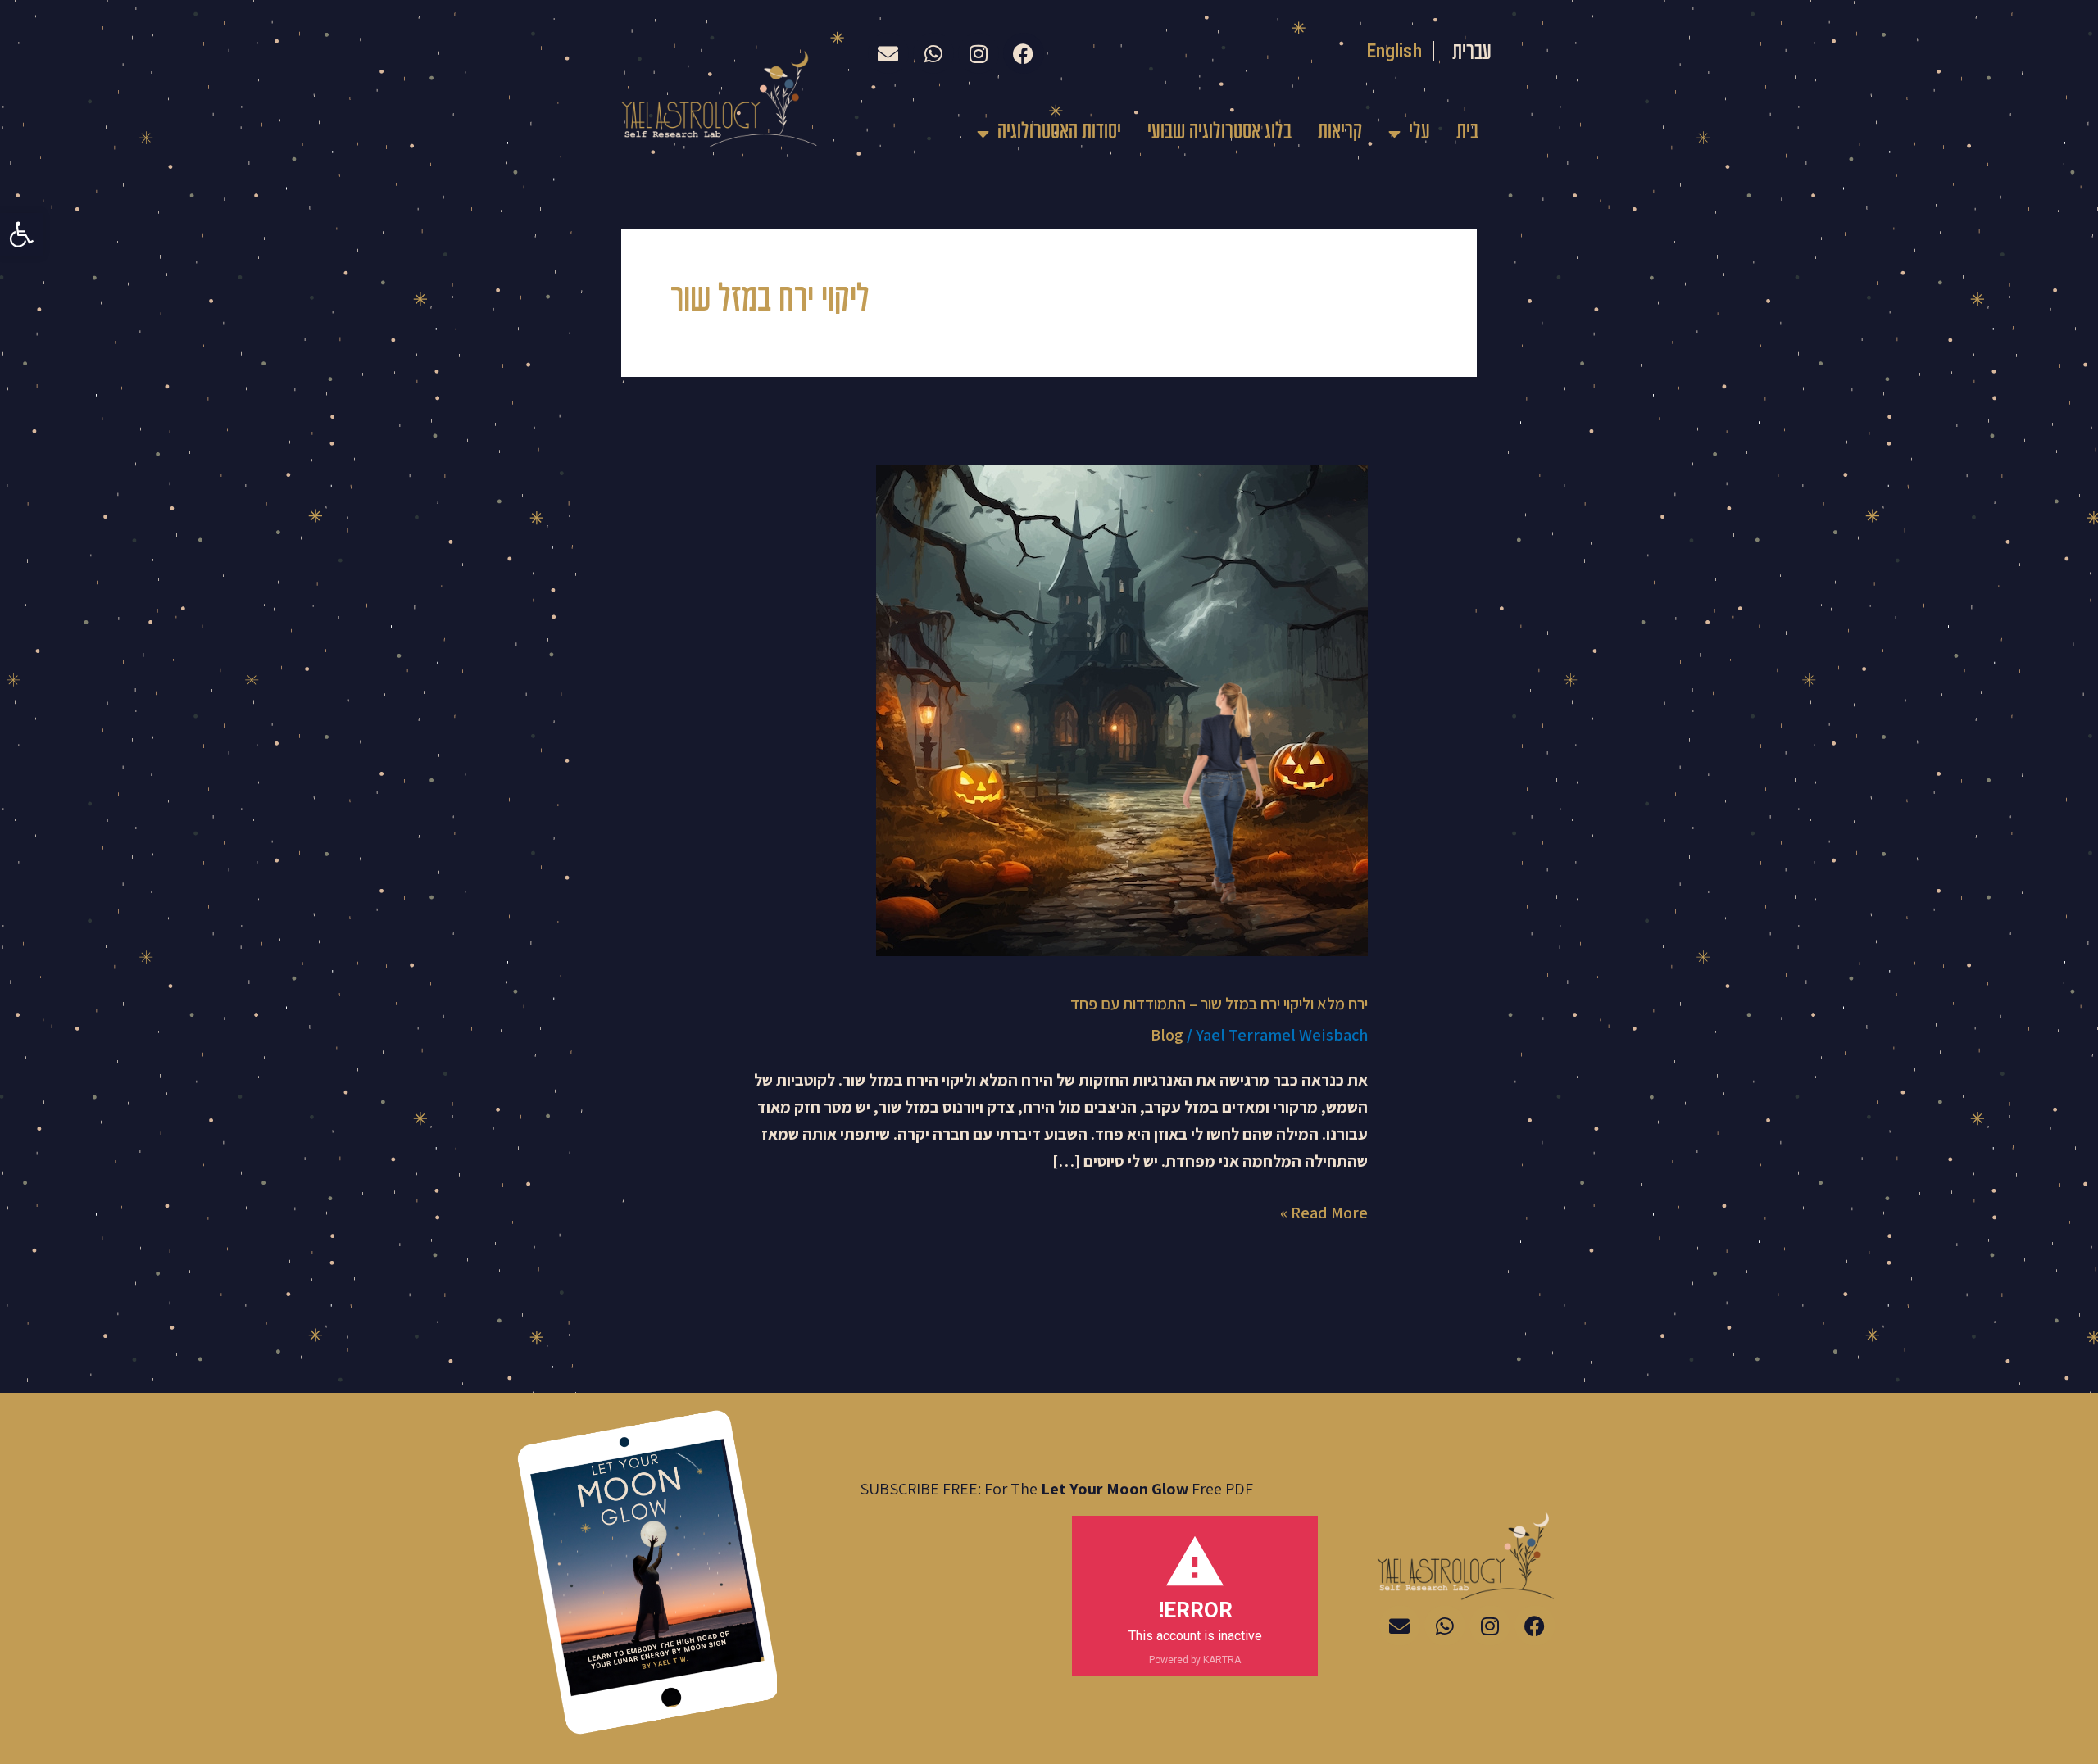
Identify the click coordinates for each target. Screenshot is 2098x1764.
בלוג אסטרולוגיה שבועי (1219, 133)
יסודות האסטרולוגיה (1059, 133)
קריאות (1340, 133)
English (1394, 51)
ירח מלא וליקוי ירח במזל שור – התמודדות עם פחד (1219, 1004)
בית (1467, 133)
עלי (1419, 133)
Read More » (1324, 1211)
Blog (1167, 1035)
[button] (21, 234)
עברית (1472, 53)
